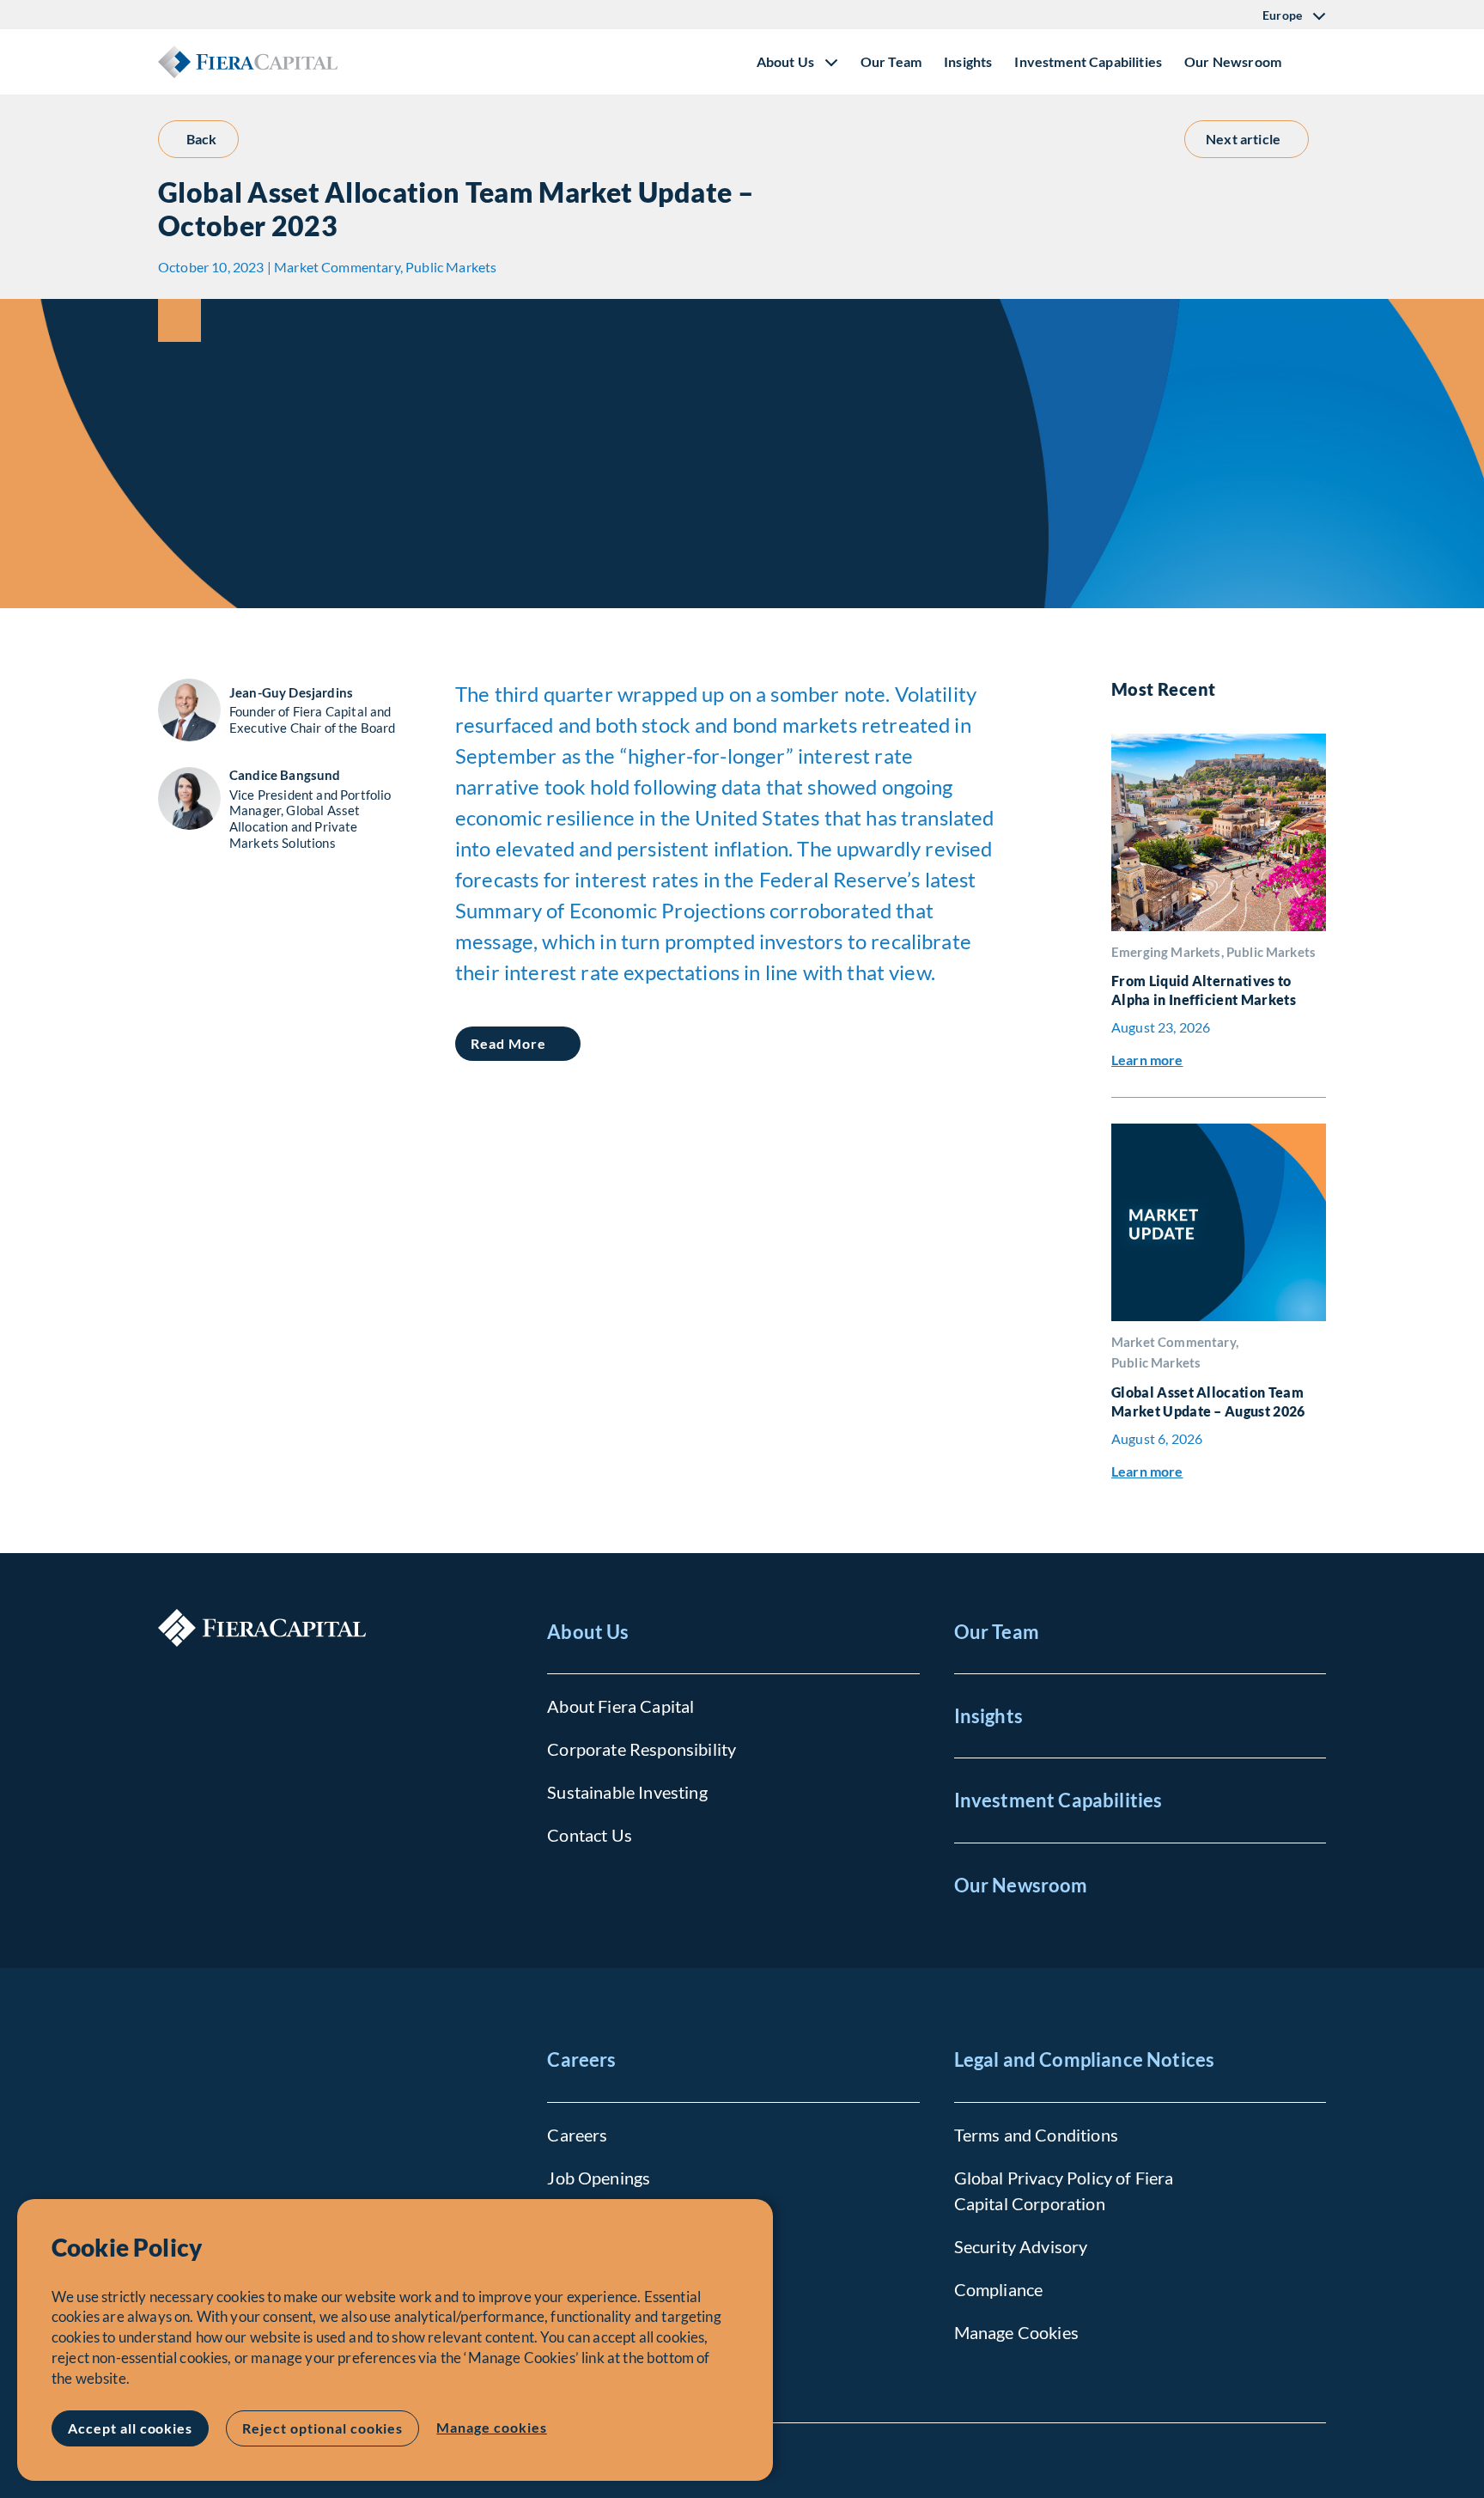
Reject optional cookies (322, 2428)
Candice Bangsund (285, 775)
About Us (588, 1632)
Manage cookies (491, 2427)
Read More (508, 1043)
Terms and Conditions (1036, 2135)
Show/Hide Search (1312, 62)
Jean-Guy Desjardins (291, 692)
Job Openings (599, 2178)
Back (202, 139)
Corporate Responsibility (642, 1749)
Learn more (1147, 1060)
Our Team (891, 61)
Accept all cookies (130, 2428)
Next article (1243, 139)
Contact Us (590, 1835)
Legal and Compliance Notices (1084, 2059)
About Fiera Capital (620, 1706)
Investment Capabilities (1088, 61)
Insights (968, 61)
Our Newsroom (1233, 61)
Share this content (179, 320)
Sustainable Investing (627, 1792)
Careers (581, 2059)
